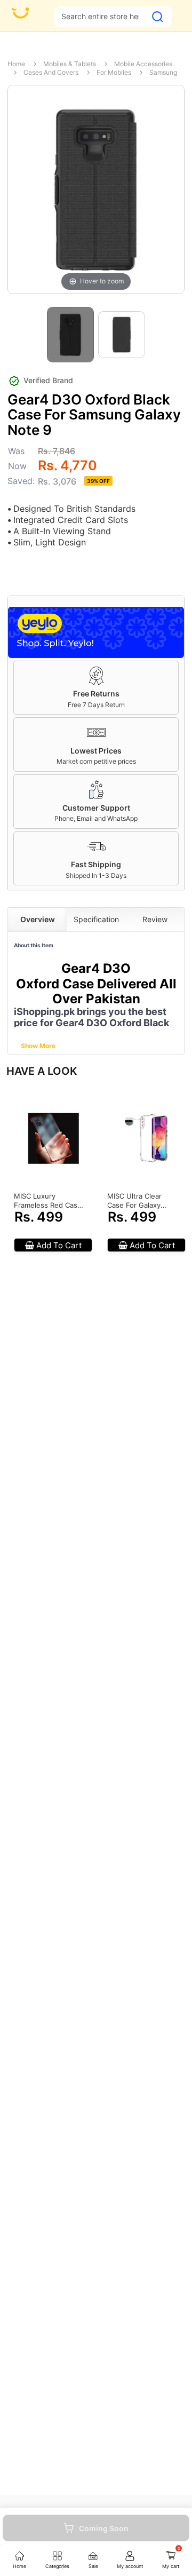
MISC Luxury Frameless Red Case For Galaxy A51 (48, 1201)
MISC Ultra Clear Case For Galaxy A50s (134, 1201)
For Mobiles (114, 72)
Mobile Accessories (143, 64)
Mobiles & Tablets (70, 64)
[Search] (158, 17)
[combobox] (100, 16)
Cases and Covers (51, 72)
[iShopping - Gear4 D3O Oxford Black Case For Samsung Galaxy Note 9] (70, 335)
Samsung (163, 72)
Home (16, 64)
